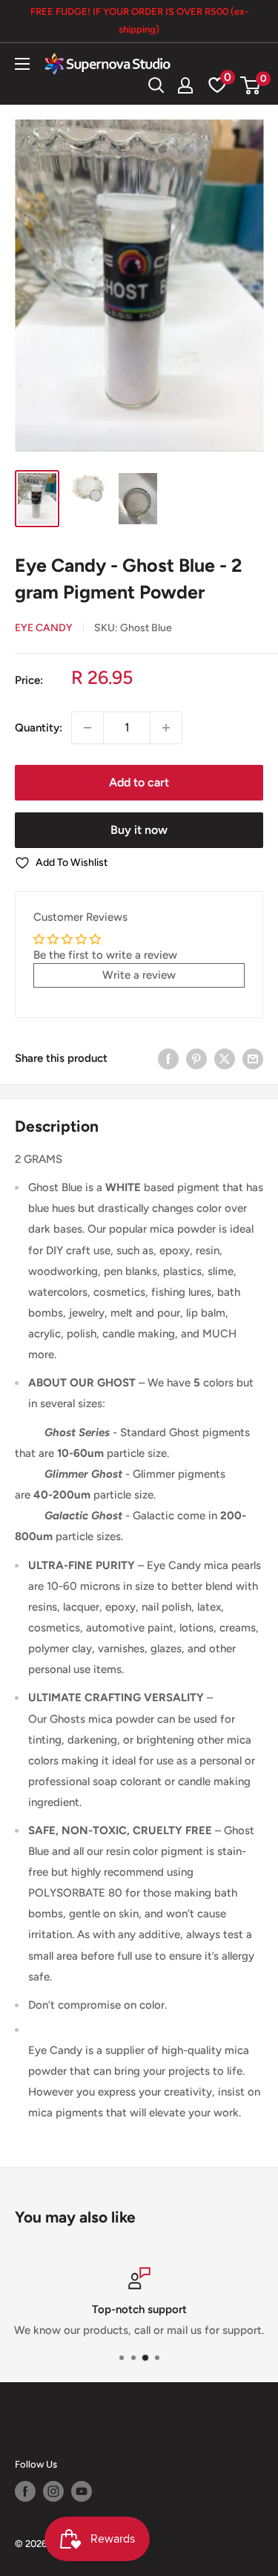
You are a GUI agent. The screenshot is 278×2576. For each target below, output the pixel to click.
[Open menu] (22, 64)
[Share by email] (253, 1059)
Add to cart (139, 782)
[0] (251, 85)
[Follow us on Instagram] (53, 2491)
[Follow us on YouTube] (82, 2491)
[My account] (185, 85)
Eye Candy (44, 628)
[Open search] (156, 85)
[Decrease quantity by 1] (87, 728)
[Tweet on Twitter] (225, 1059)
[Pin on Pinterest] (196, 1059)
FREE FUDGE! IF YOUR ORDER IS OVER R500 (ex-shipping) (139, 20)
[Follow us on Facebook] (25, 2491)
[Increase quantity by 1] (166, 728)
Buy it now (139, 830)
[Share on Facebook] (168, 1059)
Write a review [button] (139, 975)
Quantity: (39, 728)
